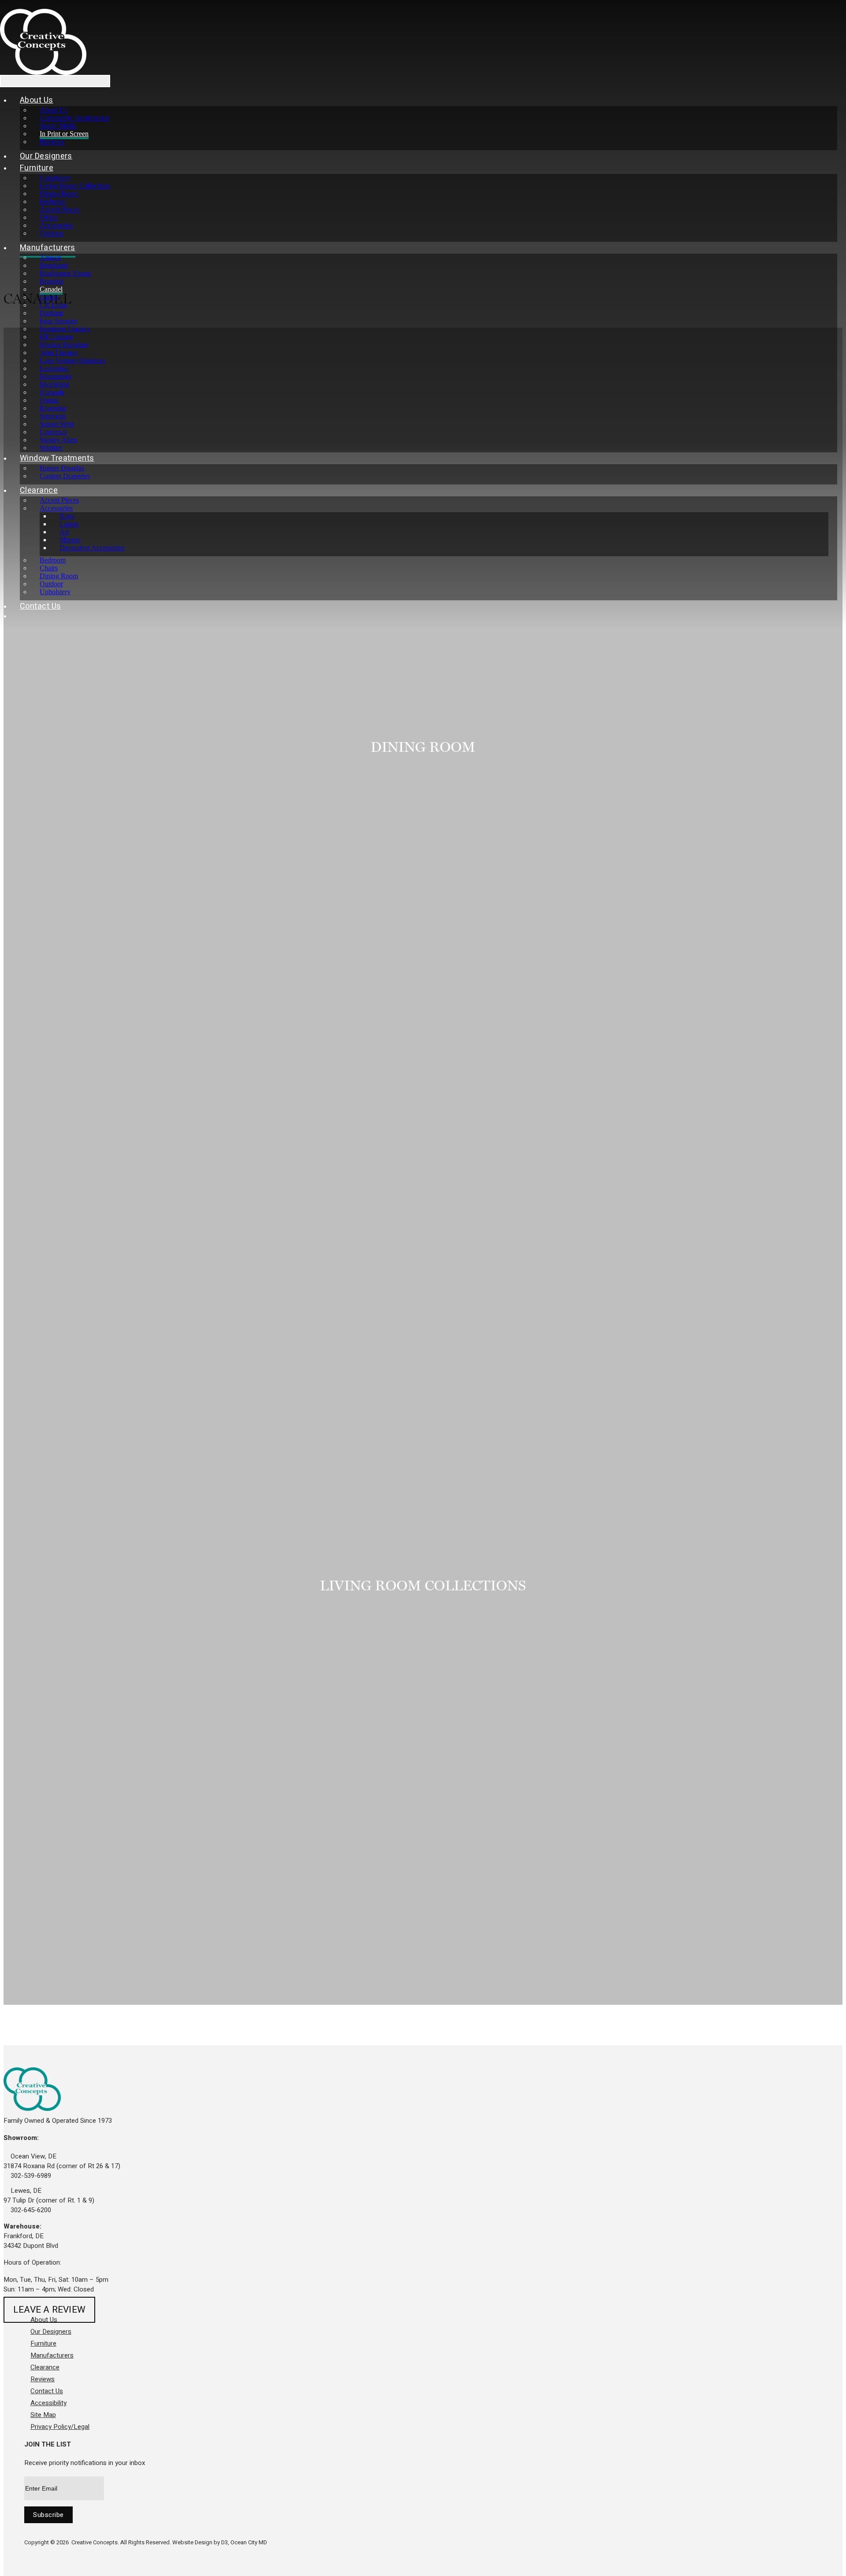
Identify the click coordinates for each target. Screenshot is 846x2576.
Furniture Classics (65, 329)
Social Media (58, 126)
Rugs (67, 516)
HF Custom (56, 337)
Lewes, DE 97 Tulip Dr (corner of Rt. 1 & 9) (49, 2195)
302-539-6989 (30, 2176)
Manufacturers (48, 248)
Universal (53, 432)
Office (48, 217)
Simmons (53, 416)
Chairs (49, 568)
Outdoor (51, 233)
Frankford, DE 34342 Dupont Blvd (31, 2241)
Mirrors (70, 540)
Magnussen (56, 376)
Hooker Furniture (64, 345)
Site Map (43, 2415)
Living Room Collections (75, 186)
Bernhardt (54, 265)
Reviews (52, 142)
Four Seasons (58, 321)
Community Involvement (74, 118)
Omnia (49, 400)
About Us (37, 100)
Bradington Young (65, 273)
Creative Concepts (95, 2542)
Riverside (53, 408)
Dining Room (59, 194)
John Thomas (58, 353)
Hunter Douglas (62, 468)
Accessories (56, 225)
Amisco (50, 257)
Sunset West (57, 424)
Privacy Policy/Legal (60, 2427)
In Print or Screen (64, 134)
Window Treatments (57, 458)
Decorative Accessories (92, 548)
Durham (51, 313)
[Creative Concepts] (43, 42)
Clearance (39, 490)
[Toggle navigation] (55, 81)
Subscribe (48, 2515)
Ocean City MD (249, 2542)
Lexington (54, 368)
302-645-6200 (30, 2210)
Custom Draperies (65, 476)
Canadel (51, 289)
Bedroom (53, 201)
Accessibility (48, 2403)
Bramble (52, 281)
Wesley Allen (58, 440)
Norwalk (52, 392)
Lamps (69, 524)
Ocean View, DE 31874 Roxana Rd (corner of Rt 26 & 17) (62, 2161)
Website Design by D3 (200, 2542)
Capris (49, 297)
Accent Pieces (59, 209)
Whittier (51, 448)
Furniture (37, 168)
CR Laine (53, 305)
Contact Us (41, 606)
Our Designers (46, 156)
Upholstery (55, 178)
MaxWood (54, 384)
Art (64, 532)
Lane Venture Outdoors (72, 360)
